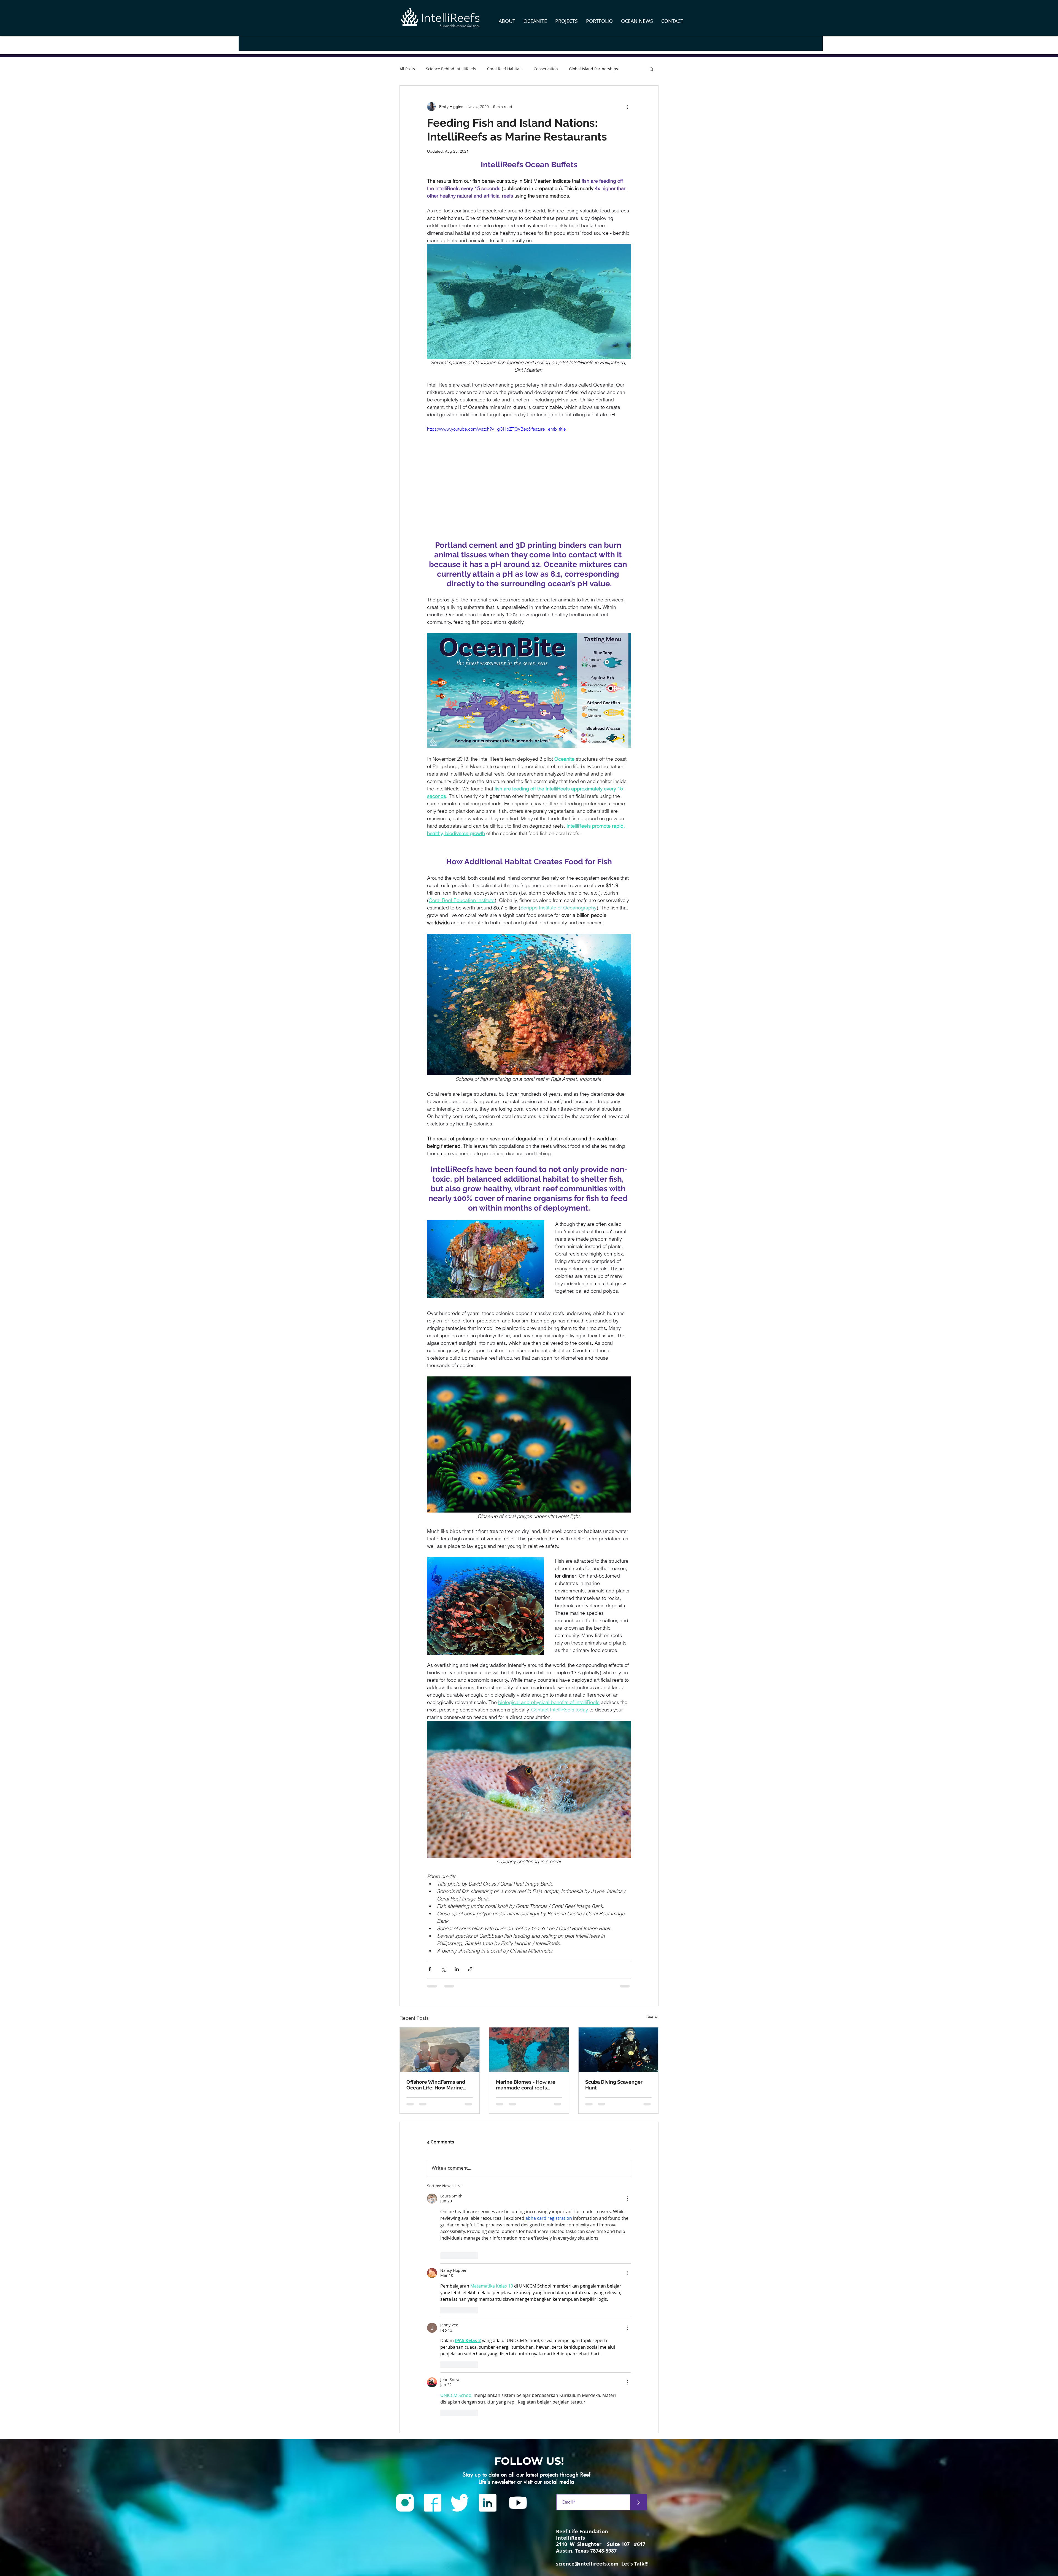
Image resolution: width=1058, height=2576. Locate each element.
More (574, 69)
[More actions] (628, 107)
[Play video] (529, 483)
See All (652, 2017)
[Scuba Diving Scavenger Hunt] (618, 2050)
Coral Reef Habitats (505, 69)
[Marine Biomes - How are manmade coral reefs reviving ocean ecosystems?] (529, 2050)
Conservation (546, 69)
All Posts (407, 69)
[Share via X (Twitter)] (443, 1969)
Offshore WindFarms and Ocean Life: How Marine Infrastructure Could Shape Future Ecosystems (439, 2085)
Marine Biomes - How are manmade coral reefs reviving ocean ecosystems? (526, 2085)
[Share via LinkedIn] (457, 1969)
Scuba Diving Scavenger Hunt (614, 2085)
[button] (507, 21)
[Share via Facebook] (430, 1969)
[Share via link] (470, 1969)
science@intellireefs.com (587, 2330)
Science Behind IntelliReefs (451, 69)
